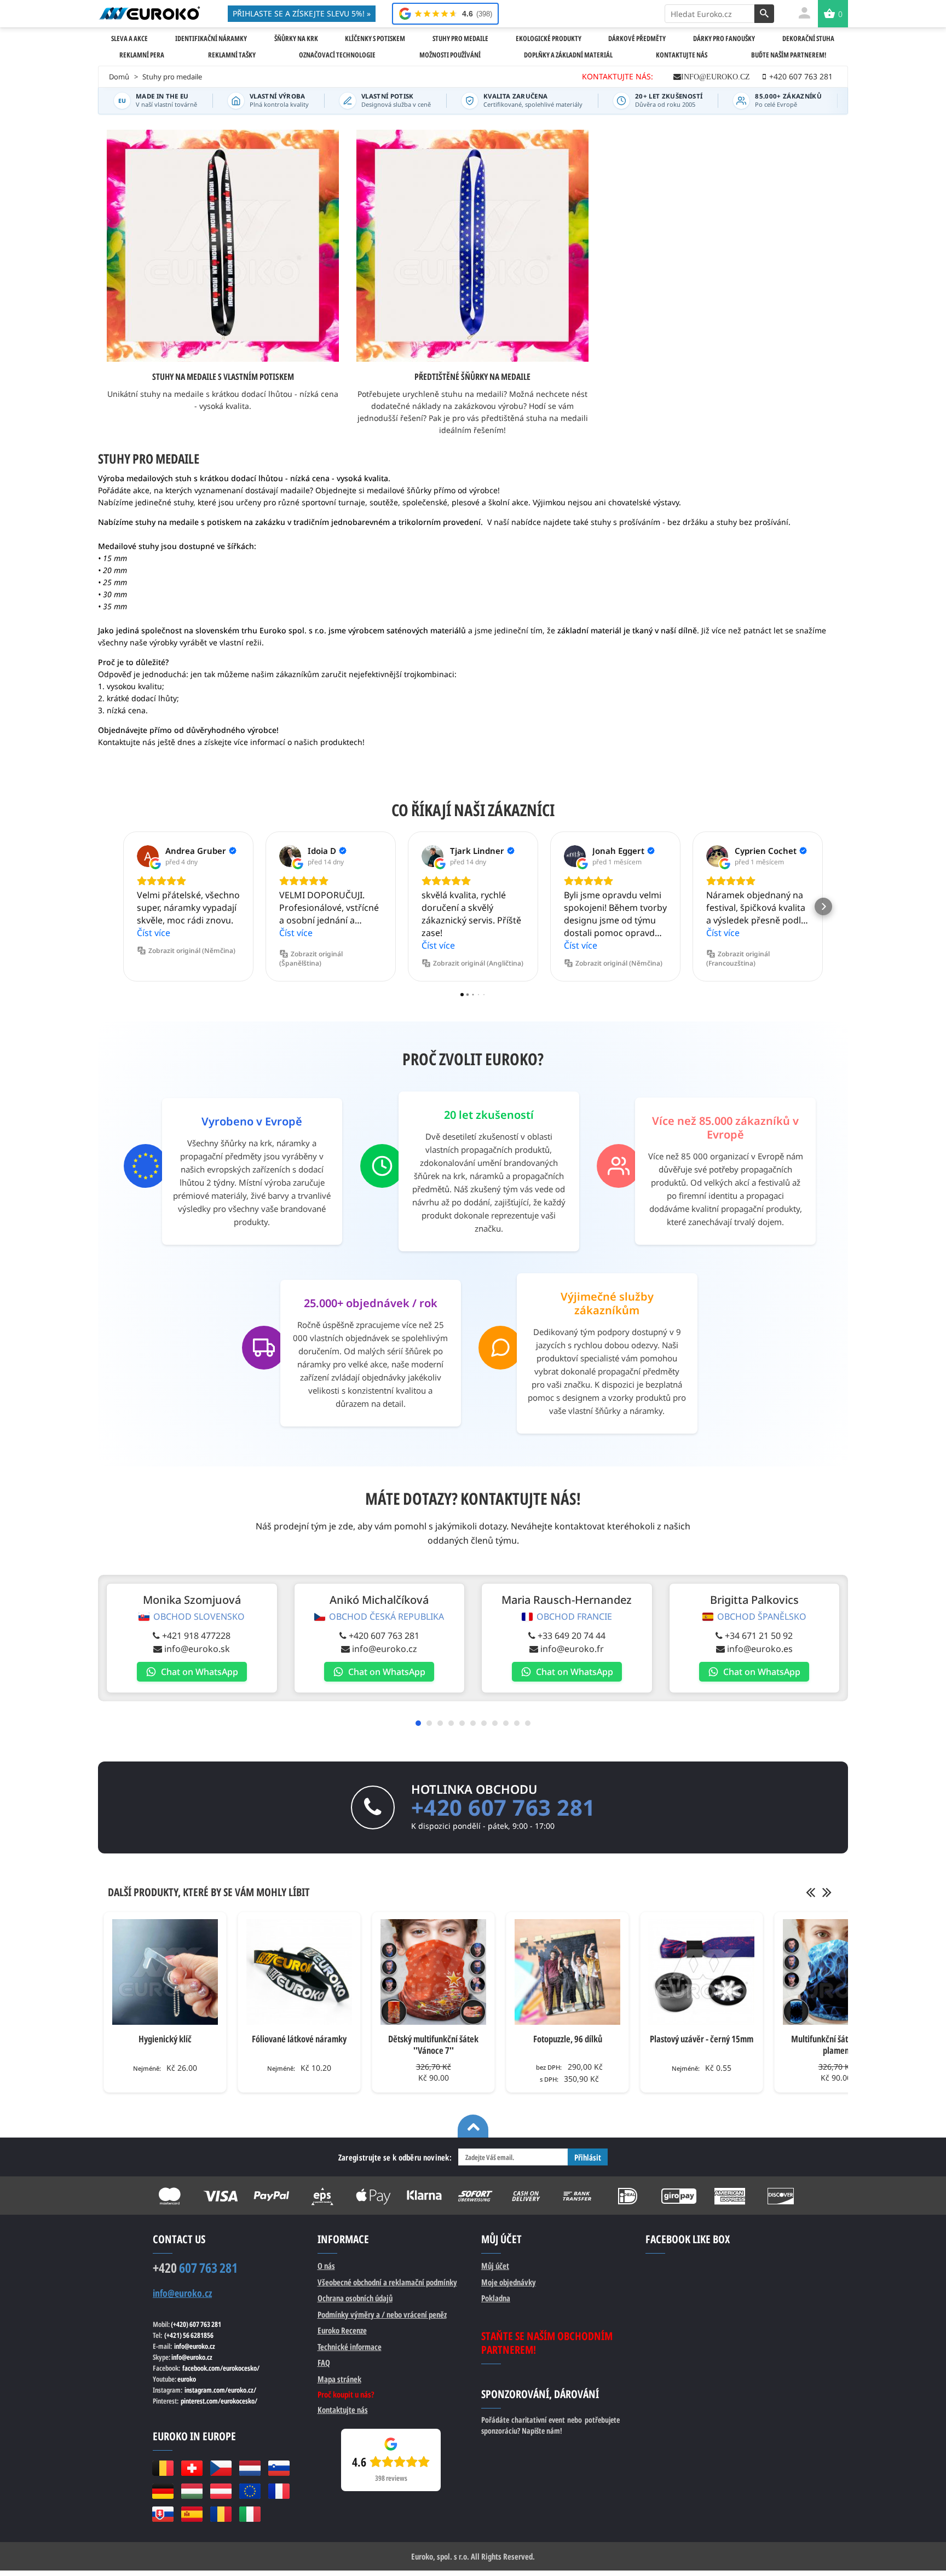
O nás (326, 2266)
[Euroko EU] (250, 2491)
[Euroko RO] (221, 2514)
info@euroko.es (760, 1649)
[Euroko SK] (163, 2514)
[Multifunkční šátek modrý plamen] (836, 1972)
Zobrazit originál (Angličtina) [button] (478, 963)
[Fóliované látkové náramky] (299, 1972)
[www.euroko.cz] (149, 13)
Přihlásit (588, 2157)
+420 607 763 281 (384, 1636)
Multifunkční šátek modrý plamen (836, 2044)
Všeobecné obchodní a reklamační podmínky (387, 2282)
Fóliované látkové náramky (299, 2039)
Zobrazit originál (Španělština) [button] (311, 958)
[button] (123, 906)
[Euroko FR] (279, 2491)
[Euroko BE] (163, 2468)
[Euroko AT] (221, 2491)
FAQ (324, 2363)
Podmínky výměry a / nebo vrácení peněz (382, 2314)
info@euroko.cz (716, 77)
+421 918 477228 (196, 1636)
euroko (187, 2379)
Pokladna (496, 2298)
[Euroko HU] (192, 2491)
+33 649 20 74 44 (572, 1636)
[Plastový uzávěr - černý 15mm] (702, 1972)
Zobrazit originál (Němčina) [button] (192, 951)
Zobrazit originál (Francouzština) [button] (738, 958)
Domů (119, 77)
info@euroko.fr (572, 1649)
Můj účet (495, 2266)
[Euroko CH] (192, 2468)
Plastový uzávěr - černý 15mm (702, 2039)
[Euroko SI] (279, 2468)
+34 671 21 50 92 (759, 1636)
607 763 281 (195, 2268)
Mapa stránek (339, 2379)
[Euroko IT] (250, 2514)
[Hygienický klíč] (165, 1972)
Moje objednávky (509, 2282)
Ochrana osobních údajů (355, 2298)
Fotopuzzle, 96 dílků (568, 2039)
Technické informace (350, 2347)
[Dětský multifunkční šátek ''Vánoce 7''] (433, 1972)
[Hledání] (764, 14)
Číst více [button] (154, 933)
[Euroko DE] (163, 2491)
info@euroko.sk (197, 1649)
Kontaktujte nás (343, 2410)
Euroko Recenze (342, 2330)
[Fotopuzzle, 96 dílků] (567, 1972)
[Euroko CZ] (221, 2468)
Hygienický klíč (165, 2039)
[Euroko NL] (250, 2468)
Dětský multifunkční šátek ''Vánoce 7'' (433, 2044)
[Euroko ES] (192, 2514)
